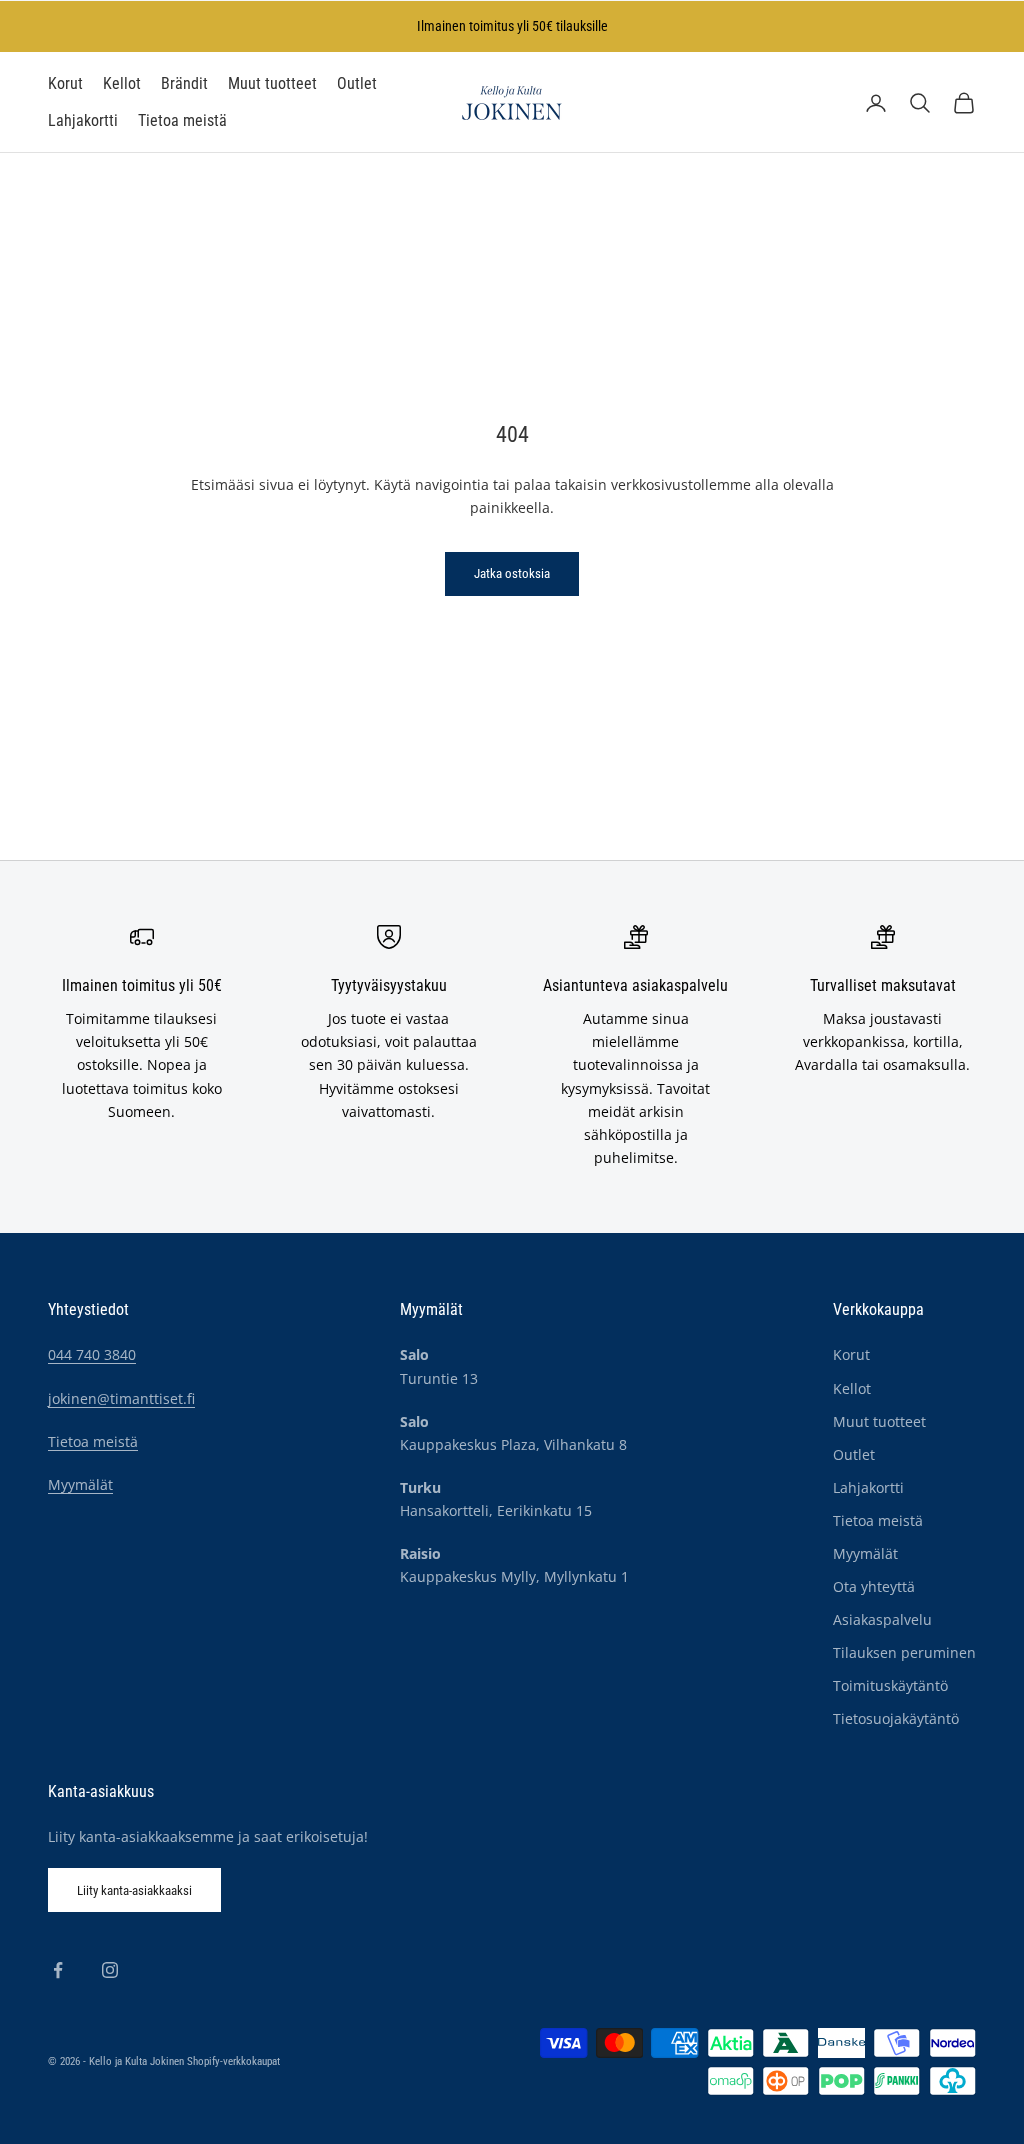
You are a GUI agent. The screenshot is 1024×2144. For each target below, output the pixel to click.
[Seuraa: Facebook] (58, 1970)
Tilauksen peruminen (904, 1652)
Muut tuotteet (272, 84)
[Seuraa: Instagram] (110, 1970)
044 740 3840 (92, 1354)
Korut (65, 84)
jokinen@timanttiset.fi (121, 1398)
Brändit (184, 84)
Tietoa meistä (182, 121)
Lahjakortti (83, 121)
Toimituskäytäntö (890, 1685)
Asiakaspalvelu (882, 1619)
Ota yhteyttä (874, 1586)
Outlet (357, 84)
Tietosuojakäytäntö (896, 1718)
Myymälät (80, 1484)
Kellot (122, 84)
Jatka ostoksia (512, 573)
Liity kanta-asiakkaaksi (134, 1890)
